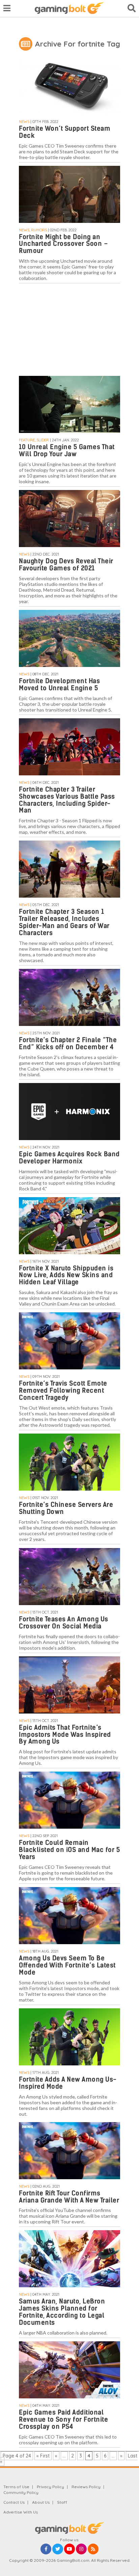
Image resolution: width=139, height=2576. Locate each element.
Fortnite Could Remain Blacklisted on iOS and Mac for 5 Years (69, 1850)
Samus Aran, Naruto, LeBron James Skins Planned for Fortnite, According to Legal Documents (62, 2312)
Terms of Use (16, 2487)
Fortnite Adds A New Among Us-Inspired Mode (68, 2083)
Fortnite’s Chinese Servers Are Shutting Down (66, 1508)
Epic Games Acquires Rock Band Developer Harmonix (69, 1158)
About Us (41, 2502)
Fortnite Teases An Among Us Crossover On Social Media (64, 1623)
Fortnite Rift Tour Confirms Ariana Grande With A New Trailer (69, 2197)
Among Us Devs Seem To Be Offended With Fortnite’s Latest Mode (67, 1965)
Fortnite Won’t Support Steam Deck (65, 132)
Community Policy (21, 2492)
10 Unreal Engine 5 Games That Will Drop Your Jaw (67, 450)
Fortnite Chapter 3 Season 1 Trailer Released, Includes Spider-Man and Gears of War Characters (64, 922)
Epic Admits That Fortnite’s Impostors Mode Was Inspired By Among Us (65, 1735)
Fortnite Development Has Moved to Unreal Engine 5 (59, 685)
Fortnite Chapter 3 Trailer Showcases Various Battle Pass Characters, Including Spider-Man (67, 800)
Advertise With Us (21, 2512)
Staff (62, 2502)
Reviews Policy (86, 2487)
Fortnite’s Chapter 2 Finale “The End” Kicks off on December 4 (68, 1044)
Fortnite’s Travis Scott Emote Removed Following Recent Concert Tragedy (63, 1390)
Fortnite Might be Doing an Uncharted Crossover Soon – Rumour (63, 244)
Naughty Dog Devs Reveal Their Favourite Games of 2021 (66, 565)
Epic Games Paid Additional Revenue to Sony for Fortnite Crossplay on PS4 (63, 2419)
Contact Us (14, 2502)
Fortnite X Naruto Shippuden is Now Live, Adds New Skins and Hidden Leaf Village (66, 1275)
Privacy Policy (50, 2487)
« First (43, 2456)
